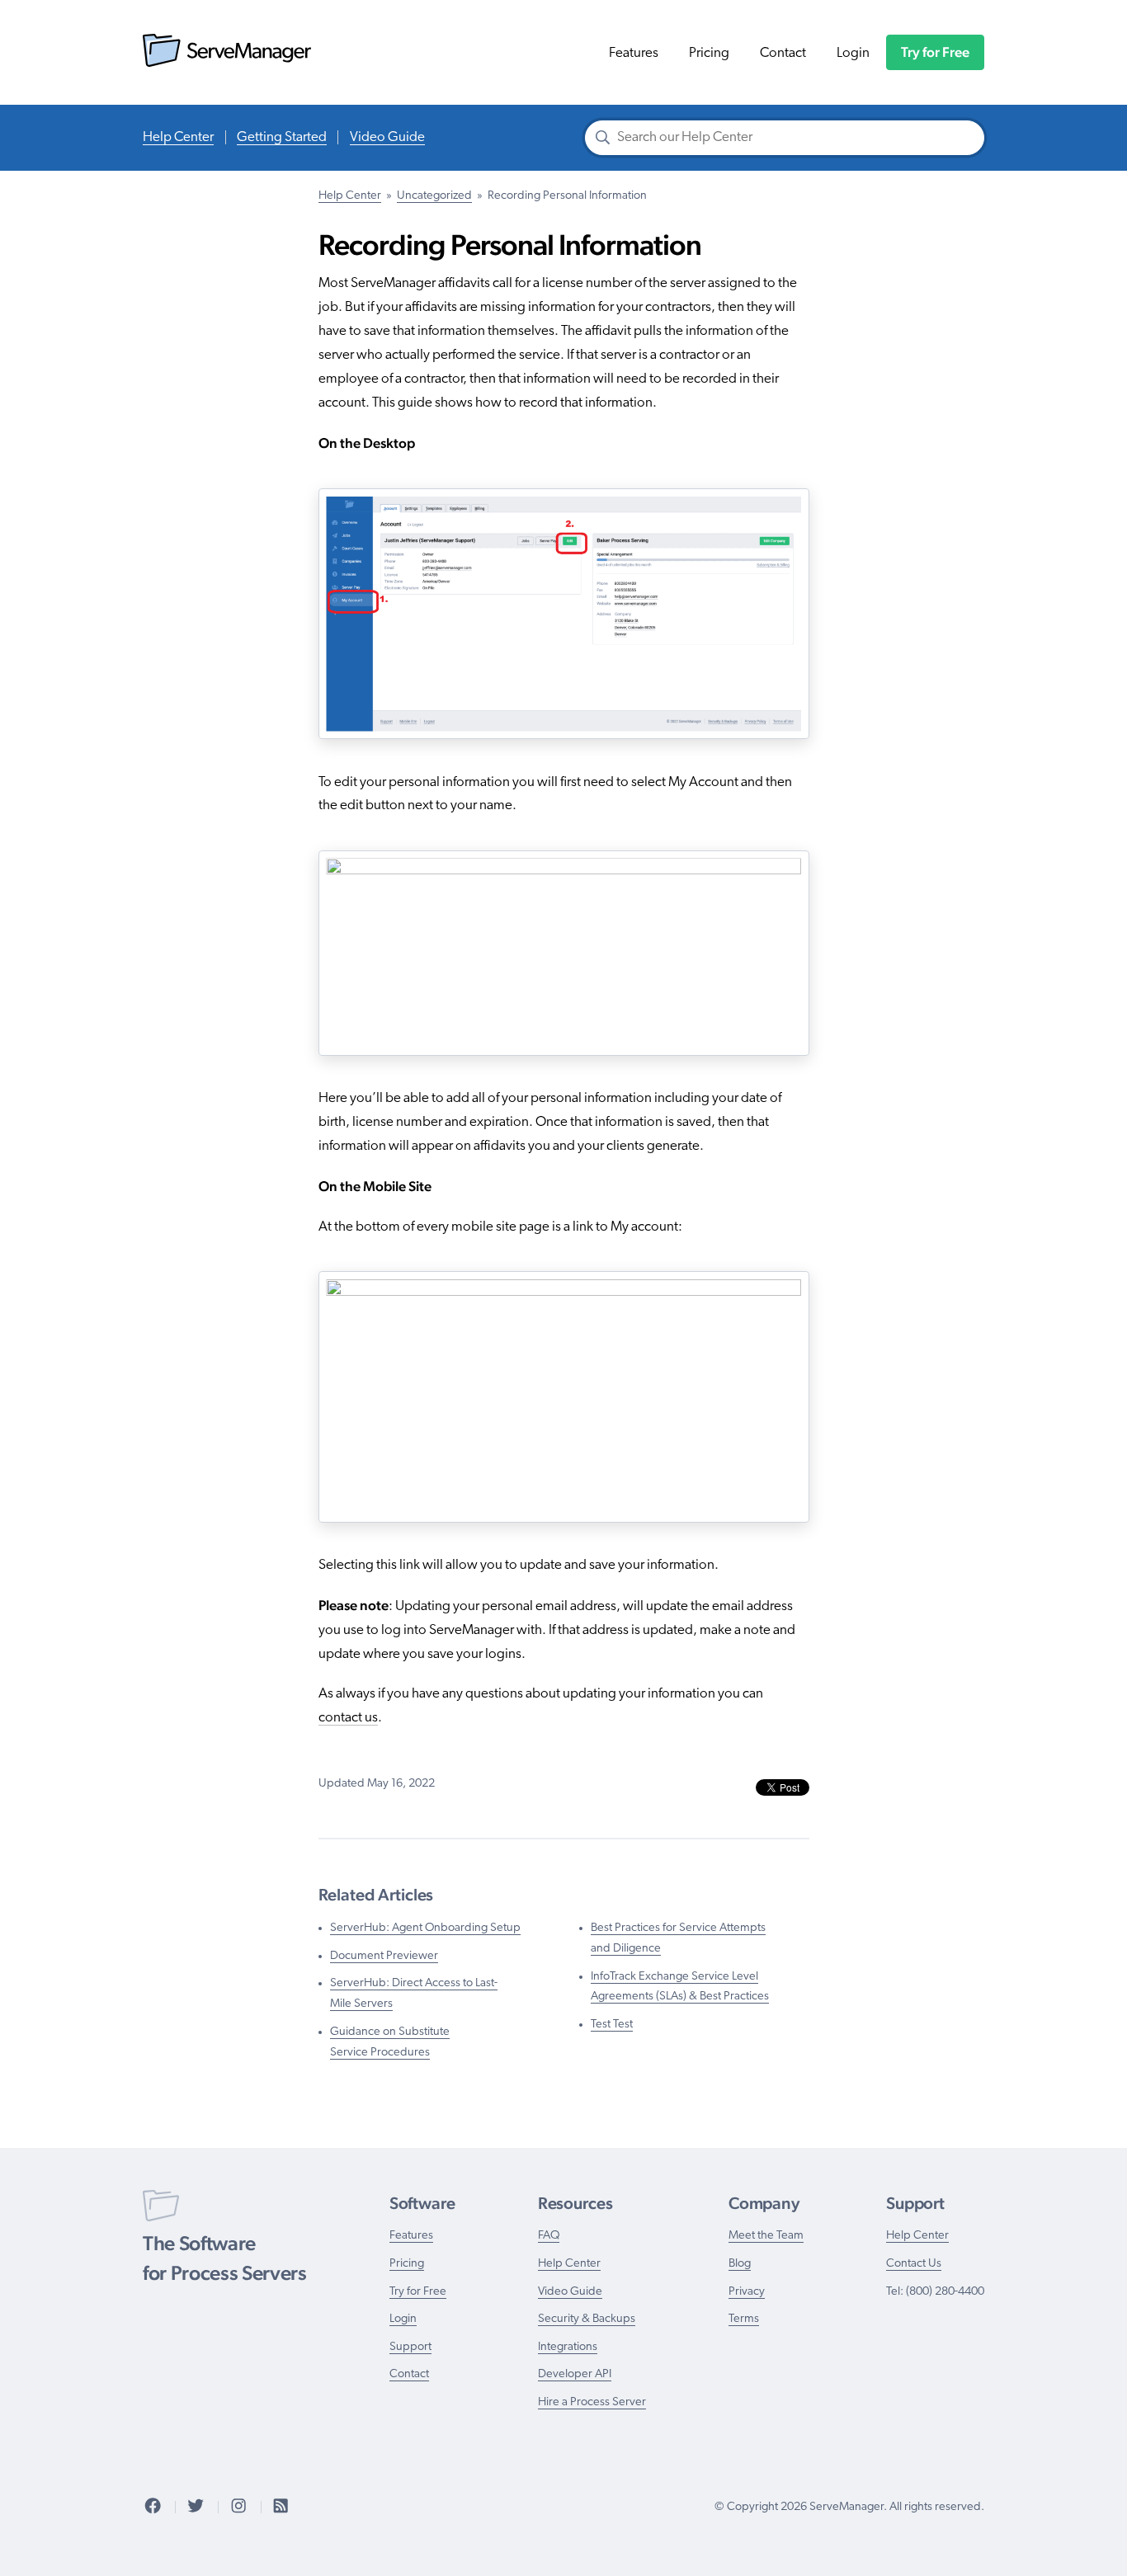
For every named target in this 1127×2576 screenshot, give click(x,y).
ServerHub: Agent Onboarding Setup (425, 1928)
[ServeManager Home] (227, 63)
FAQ (549, 2236)
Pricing (709, 53)
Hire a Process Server (592, 2402)
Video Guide (387, 137)
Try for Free (935, 52)
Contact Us (914, 2264)
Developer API (575, 2374)
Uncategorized (434, 196)
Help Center (178, 137)
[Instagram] (238, 2507)
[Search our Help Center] (603, 140)
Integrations (568, 2347)
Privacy (747, 2292)
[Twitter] (196, 2507)
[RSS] (281, 2507)
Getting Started (282, 137)
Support (410, 2347)
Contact (783, 53)
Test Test (612, 2025)
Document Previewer (384, 1956)
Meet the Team (766, 2236)
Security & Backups (587, 2319)
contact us (348, 1718)
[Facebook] (153, 2507)
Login (853, 53)
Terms (744, 2319)
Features (634, 53)
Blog (740, 2264)
